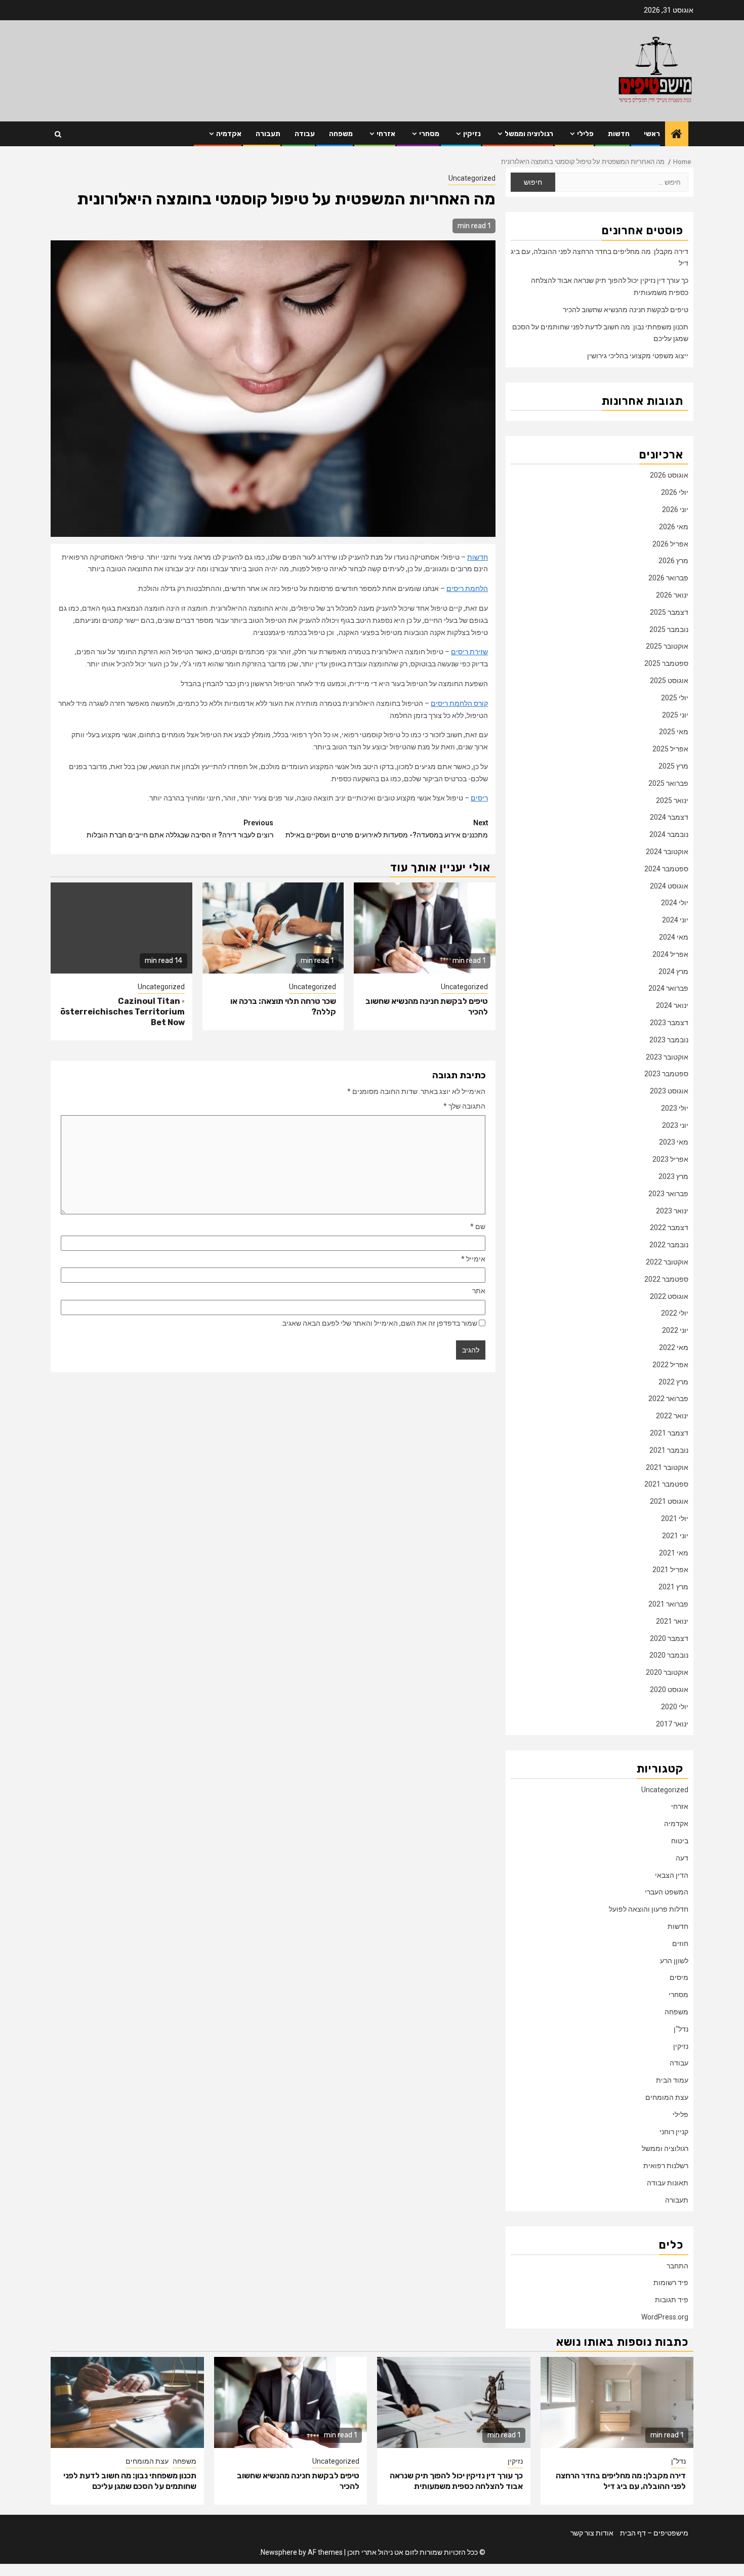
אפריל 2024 (670, 954)
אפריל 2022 (670, 1365)
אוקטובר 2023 (667, 1057)
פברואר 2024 (668, 988)
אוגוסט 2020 (669, 1690)
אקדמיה (229, 134)
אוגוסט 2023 (669, 1091)
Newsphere (279, 2552)
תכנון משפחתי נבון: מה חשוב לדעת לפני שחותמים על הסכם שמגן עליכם (130, 2481)
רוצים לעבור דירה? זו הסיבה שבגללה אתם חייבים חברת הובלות (180, 829)
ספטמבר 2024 (666, 869)
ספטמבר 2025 (666, 663)
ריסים (479, 798)
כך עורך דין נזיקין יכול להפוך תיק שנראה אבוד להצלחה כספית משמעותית (456, 2481)
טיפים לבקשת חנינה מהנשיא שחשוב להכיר (626, 310)
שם (478, 1227)
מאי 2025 (674, 732)
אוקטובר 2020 (667, 1672)
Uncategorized (472, 178)
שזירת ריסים (469, 652)
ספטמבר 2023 (666, 1074)
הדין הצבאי (672, 1875)
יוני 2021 (675, 1536)
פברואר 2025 (668, 783)
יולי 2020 (675, 1707)
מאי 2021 (674, 1553)
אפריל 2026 (670, 544)
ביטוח (680, 1841)
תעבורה (268, 134)
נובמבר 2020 (669, 1655)
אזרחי (386, 134)
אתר (479, 1291)
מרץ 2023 (673, 1176)
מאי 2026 (674, 527)
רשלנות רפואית (666, 2166)
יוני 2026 (675, 510)
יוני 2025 (675, 715)
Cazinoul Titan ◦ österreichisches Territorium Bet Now (122, 1012)
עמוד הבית (672, 2080)
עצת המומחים (667, 2097)
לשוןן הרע (674, 1961)
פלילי (585, 134)
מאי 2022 (674, 1347)
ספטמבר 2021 (666, 1484)
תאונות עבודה (668, 2183)
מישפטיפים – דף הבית (654, 2533)
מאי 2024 (674, 937)
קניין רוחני (674, 2132)
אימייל (473, 1259)
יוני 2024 (675, 920)
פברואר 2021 (668, 1604)
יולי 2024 (675, 903)
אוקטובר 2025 (667, 646)
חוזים (680, 1944)
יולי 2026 (675, 492)
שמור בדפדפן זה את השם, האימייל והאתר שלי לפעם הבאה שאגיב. (379, 1323)
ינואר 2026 (672, 595)
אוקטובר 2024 (667, 852)
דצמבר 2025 (669, 612)
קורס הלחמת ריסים (459, 703)
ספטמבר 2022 (666, 1279)
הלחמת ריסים (467, 588)
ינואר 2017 (672, 1724)
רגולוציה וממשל (529, 134)
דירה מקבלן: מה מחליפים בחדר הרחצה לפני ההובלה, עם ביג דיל (621, 2481)
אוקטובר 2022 (667, 1262)
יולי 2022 (675, 1313)
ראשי (652, 134)
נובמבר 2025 (669, 629)
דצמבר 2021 (669, 1433)
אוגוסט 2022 (669, 1296)
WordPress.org (665, 2317)
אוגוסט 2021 (669, 1501)
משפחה (341, 134)
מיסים (679, 1977)
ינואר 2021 (672, 1621)
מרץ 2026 (673, 561)
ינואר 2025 (672, 800)
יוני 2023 (675, 1125)
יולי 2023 (675, 1108)
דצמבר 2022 (669, 1228)
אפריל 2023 (670, 1159)
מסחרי (429, 134)
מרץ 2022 (673, 1382)
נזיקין (472, 134)
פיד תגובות (672, 2300)
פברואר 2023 (668, 1194)
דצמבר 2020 (669, 1638)
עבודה (305, 134)
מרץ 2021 (673, 1587)
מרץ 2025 (673, 766)
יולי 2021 (675, 1518)
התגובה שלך (464, 1106)
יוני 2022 (675, 1330)
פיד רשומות (671, 2283)
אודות (605, 2533)
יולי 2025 (675, 698)
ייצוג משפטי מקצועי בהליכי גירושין (638, 356)
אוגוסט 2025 (669, 681)
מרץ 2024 (673, 972)
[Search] (58, 134)
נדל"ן (681, 2029)
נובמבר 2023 (669, 1040)
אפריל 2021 (670, 1570)
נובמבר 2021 (669, 1450)
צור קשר (582, 2533)
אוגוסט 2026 (669, 475)
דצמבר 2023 (669, 1023)
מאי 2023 (674, 1142)
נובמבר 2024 (669, 834)
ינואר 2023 (672, 1211)
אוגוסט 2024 (669, 886)
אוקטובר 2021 (667, 1467)
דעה (682, 1858)
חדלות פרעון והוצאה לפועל (649, 1909)
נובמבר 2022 (669, 1245)
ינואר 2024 (672, 1005)
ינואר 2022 (672, 1416)
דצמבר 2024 (669, 817)
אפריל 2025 (670, 749)
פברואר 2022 (668, 1399)
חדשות (619, 134)
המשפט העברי (667, 1892)
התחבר (677, 2266)
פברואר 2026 (668, 578)
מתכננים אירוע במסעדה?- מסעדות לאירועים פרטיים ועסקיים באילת (387, 829)
